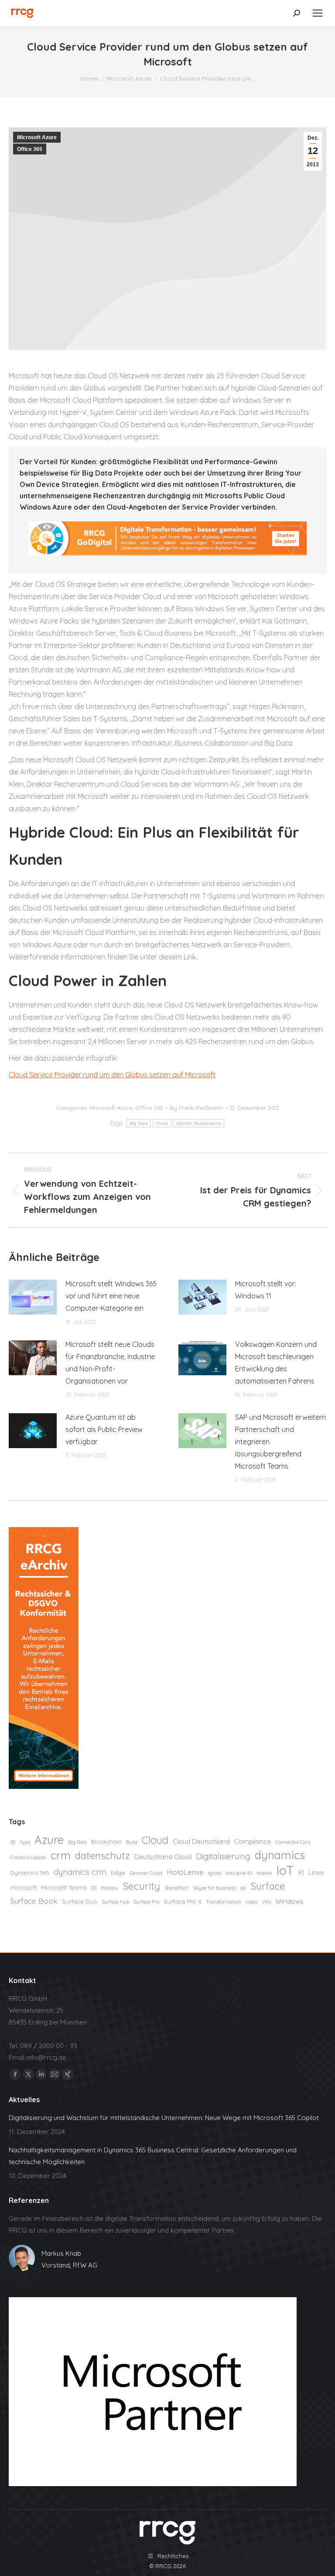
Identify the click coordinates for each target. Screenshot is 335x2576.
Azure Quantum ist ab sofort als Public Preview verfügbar (104, 1429)
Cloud (162, 1123)
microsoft (23, 1887)
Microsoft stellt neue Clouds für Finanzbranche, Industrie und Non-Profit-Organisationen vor (110, 1363)
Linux (316, 1872)
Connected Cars (293, 1842)
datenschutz (103, 1856)
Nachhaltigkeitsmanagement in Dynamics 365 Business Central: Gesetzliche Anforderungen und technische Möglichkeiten (153, 2156)
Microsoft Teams (64, 1887)
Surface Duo (80, 1901)
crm (61, 1855)
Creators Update (28, 1857)
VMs (266, 1902)
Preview (109, 1888)
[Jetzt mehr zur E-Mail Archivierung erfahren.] (44, 1786)
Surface (268, 1886)
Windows (289, 1901)
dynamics (280, 1855)
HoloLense (185, 1872)
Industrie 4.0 (239, 1873)
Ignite (215, 1873)
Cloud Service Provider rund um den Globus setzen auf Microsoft (112, 1075)
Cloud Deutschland (201, 1841)
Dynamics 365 (30, 1873)
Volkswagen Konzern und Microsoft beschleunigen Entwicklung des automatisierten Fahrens (276, 1363)
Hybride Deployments (199, 1123)
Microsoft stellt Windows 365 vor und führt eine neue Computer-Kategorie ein (111, 1296)
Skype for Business (214, 1888)
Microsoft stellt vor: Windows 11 (266, 1290)
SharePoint (177, 1888)
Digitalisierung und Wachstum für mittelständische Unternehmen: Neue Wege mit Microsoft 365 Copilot (164, 2118)
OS (94, 1888)
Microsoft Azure (37, 137)
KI (301, 1872)
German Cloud (146, 1873)
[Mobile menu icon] (318, 13)
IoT (285, 1870)
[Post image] (33, 1297)
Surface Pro (146, 1902)
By (197, 1108)
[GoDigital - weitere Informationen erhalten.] (167, 553)
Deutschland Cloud (163, 1857)
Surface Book (34, 1901)
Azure (49, 1840)
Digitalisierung (223, 1856)
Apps (25, 1842)
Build (132, 1842)
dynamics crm (80, 1872)
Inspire (264, 1873)
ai (13, 1841)
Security (141, 1886)
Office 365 (30, 149)
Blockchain (106, 1842)
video (251, 1902)
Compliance (253, 1841)
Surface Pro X (183, 1901)
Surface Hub (115, 1902)
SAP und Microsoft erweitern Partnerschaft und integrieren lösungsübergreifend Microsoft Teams (280, 1442)
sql (243, 1888)
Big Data (139, 1123)
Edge (118, 1873)
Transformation (224, 1902)
